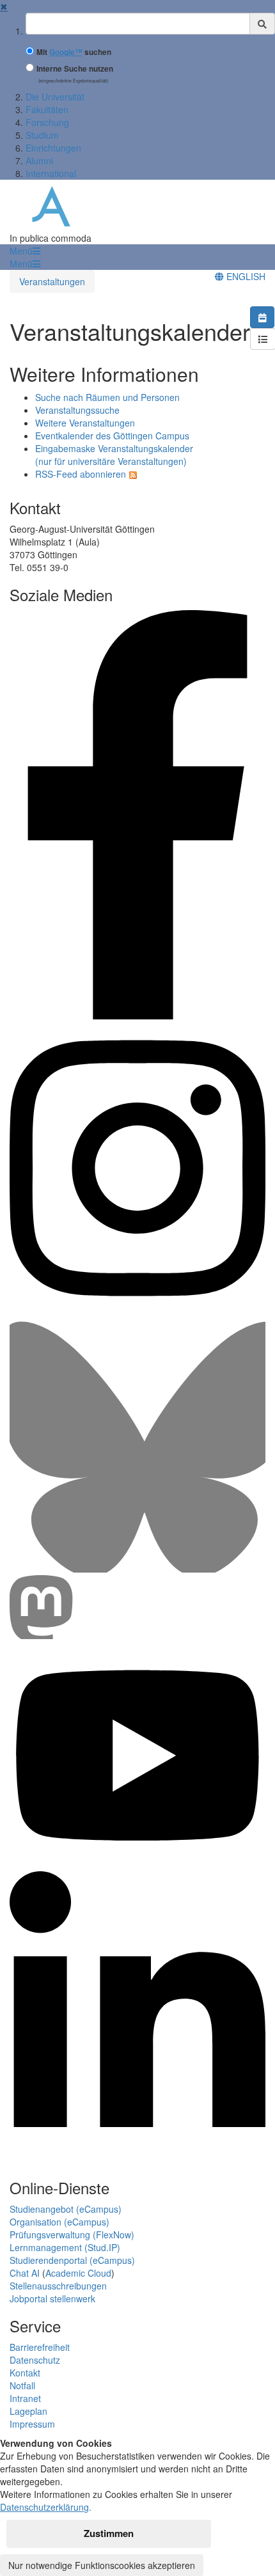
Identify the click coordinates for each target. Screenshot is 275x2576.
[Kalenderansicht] (262, 317)
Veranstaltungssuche (77, 410)
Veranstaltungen (52, 281)
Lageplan (28, 2411)
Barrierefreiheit (40, 2347)
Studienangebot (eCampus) (66, 2209)
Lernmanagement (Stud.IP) (65, 2247)
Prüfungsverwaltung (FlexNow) (72, 2234)
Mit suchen (74, 52)
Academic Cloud (78, 2273)
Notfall (22, 2385)
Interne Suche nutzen (75, 69)
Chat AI (25, 2273)
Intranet (25, 2398)
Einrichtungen (53, 148)
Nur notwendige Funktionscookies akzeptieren (102, 2565)
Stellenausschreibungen (58, 2286)
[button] (25, 251)
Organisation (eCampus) (59, 2222)
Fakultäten (47, 109)
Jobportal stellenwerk (52, 2298)
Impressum (32, 2424)
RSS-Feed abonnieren (81, 474)
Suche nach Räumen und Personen (107, 397)
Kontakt (25, 2373)
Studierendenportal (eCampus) (72, 2260)
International (51, 173)
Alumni (39, 161)
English (245, 276)
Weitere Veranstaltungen (85, 423)
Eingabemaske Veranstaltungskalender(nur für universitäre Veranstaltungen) (114, 455)
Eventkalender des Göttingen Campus (112, 436)
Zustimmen (109, 2533)
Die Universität (55, 97)
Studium (42, 135)
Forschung (47, 122)
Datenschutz (35, 2360)
